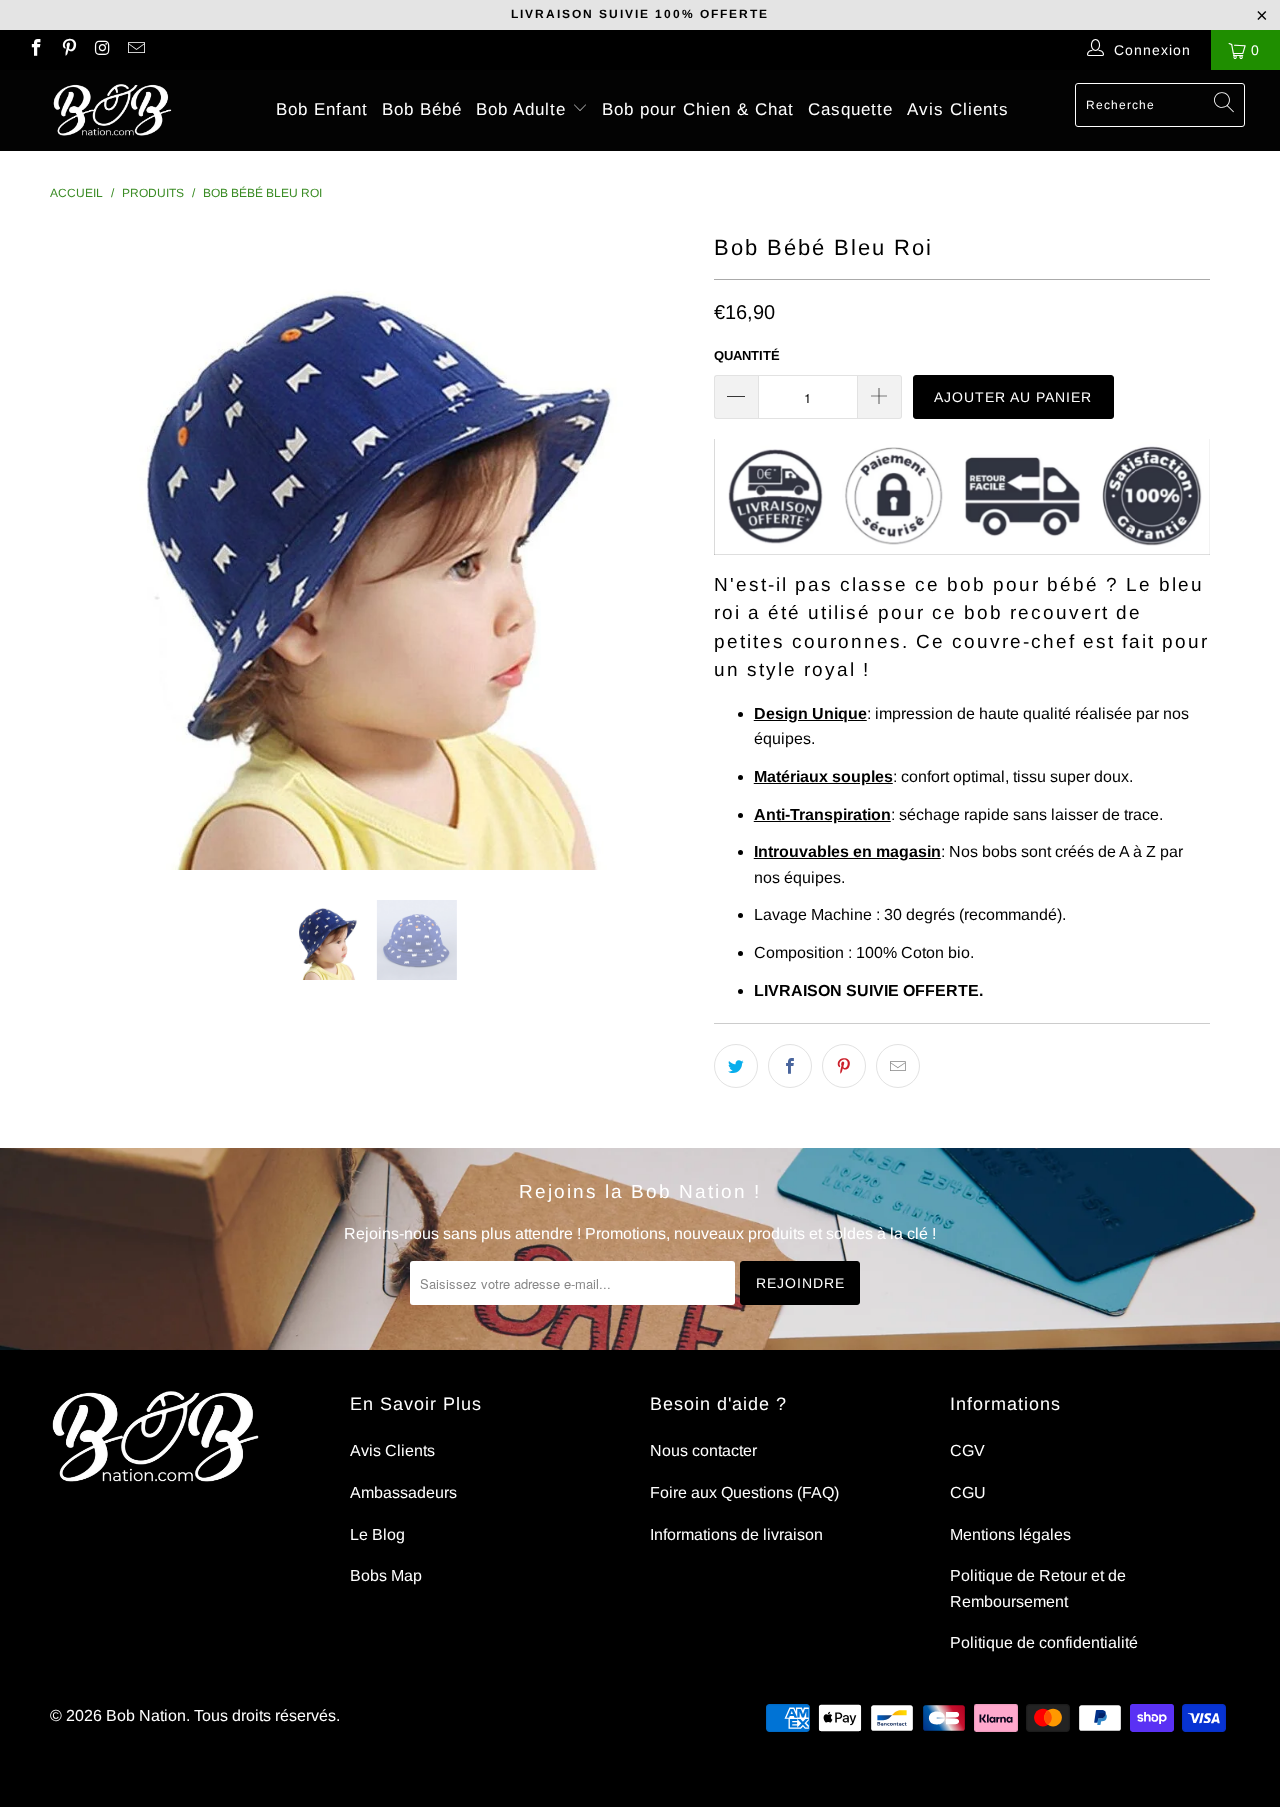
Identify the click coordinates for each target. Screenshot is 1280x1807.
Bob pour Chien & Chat (698, 109)
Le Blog (377, 1534)
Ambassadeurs (403, 1492)
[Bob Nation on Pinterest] (69, 50)
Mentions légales (1010, 1534)
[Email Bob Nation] (136, 50)
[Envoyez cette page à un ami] (898, 1066)
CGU (968, 1492)
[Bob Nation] (112, 110)
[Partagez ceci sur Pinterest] (844, 1066)
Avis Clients (958, 109)
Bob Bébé (422, 109)
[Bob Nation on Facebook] (35, 50)
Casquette (850, 109)
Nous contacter (703, 1450)
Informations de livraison (736, 1534)
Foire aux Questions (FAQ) (744, 1492)
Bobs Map (386, 1575)
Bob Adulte (524, 109)
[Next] (659, 549)
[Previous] (84, 549)
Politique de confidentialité (1044, 1642)
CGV (967, 1450)
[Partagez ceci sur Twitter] (736, 1066)
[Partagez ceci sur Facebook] (790, 1066)
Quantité (747, 355)
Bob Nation (146, 1715)
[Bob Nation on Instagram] (102, 50)
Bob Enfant (322, 109)
